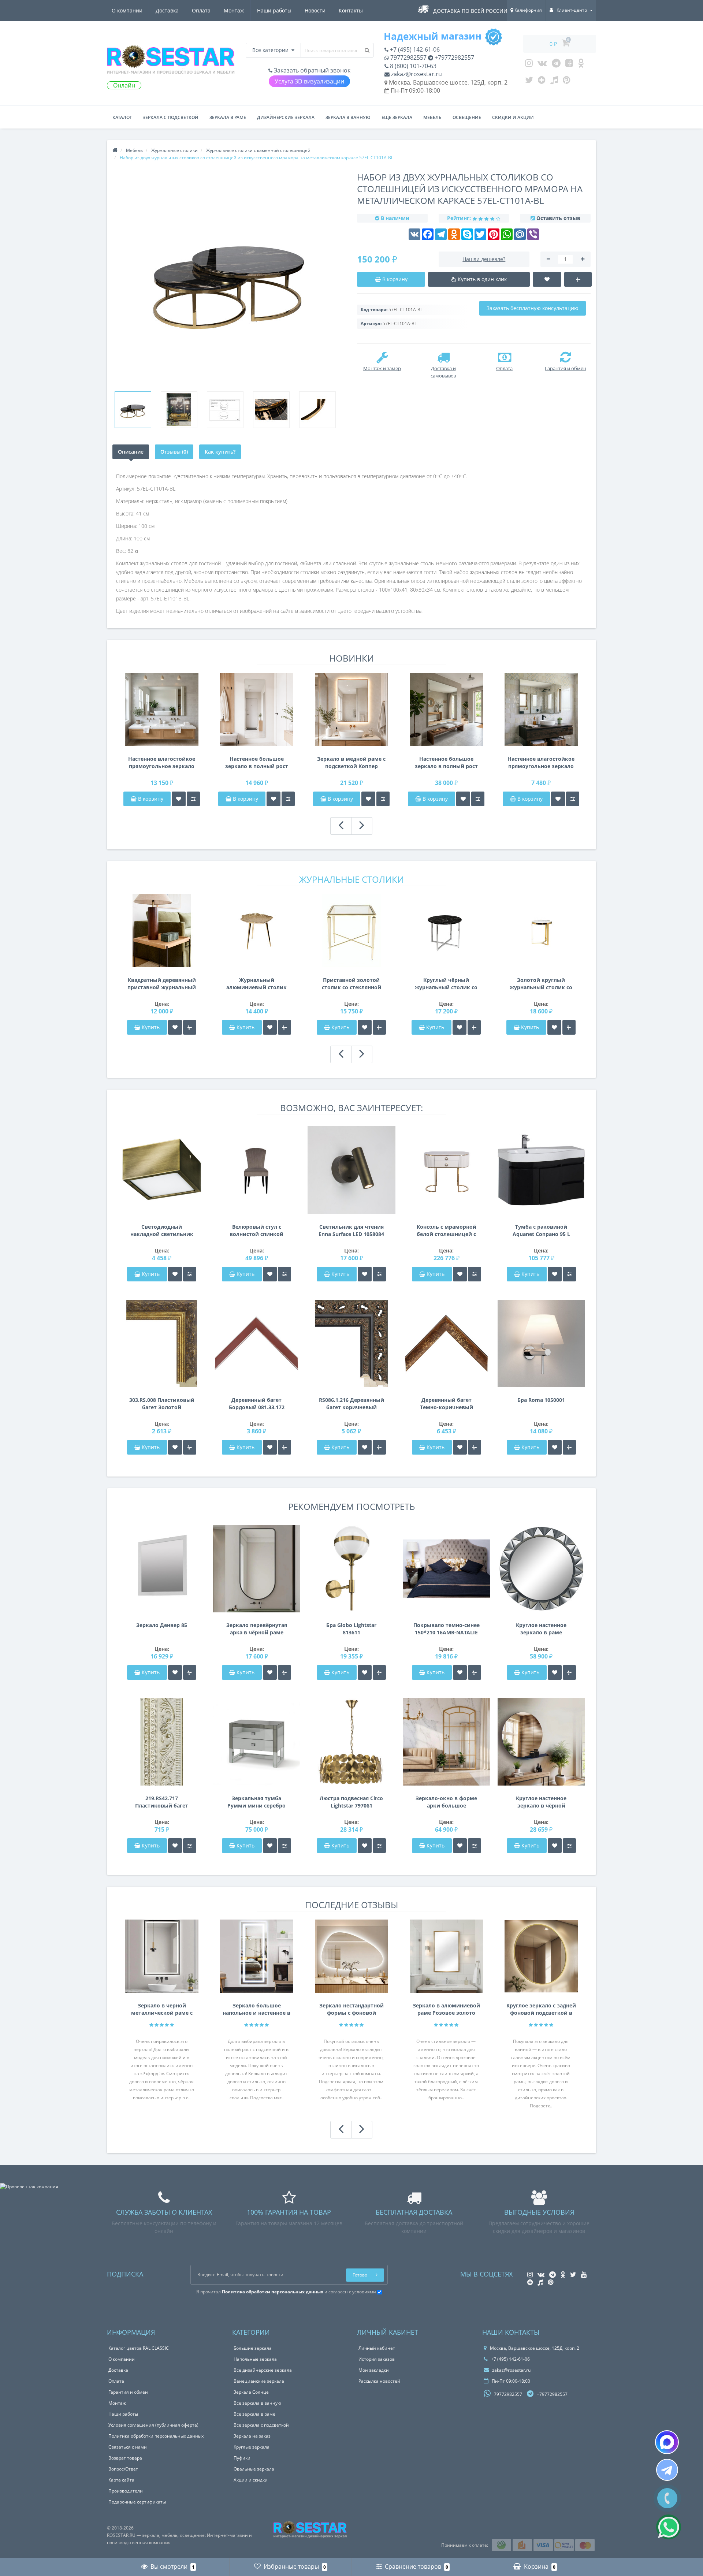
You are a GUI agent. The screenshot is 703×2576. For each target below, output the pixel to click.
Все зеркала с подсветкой (261, 2425)
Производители (126, 2491)
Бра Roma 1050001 (541, 1400)
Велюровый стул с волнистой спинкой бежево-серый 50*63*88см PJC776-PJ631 (256, 1231)
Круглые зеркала (252, 2447)
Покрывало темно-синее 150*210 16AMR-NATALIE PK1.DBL (447, 1629)
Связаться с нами (128, 2447)
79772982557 (408, 57)
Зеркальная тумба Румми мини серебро (256, 1802)
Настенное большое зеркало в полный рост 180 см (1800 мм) (257, 763)
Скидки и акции (513, 117)
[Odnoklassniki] (581, 65)
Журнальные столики (351, 879)
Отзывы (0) (174, 452)
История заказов (377, 2359)
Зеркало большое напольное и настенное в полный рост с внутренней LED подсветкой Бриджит (256, 2009)
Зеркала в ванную (348, 117)
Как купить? (220, 452)
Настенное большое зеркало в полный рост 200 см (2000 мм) (446, 763)
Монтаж (234, 10)
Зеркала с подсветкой (171, 117)
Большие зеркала (253, 2348)
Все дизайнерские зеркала (263, 2370)
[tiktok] (554, 82)
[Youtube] (569, 65)
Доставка (167, 10)
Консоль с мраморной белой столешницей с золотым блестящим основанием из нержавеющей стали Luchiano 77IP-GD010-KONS (447, 1231)
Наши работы (274, 10)
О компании (127, 10)
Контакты (351, 10)
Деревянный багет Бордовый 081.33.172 (257, 1404)
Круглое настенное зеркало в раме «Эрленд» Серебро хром (541, 1629)
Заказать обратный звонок (311, 70)
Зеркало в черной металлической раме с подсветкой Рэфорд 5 (162, 2009)
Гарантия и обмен (128, 2392)
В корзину (150, 799)
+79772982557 (454, 57)
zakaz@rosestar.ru (416, 74)
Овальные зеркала (254, 2469)
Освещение (467, 117)
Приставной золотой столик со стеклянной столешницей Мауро (351, 984)
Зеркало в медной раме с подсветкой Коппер (351, 762)
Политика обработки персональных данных (156, 2436)
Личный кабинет (377, 2348)
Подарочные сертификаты (137, 2502)
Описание (131, 452)
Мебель (432, 117)
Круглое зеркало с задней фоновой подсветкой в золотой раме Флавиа (541, 2009)
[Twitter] (529, 82)
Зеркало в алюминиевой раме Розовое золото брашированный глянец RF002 (446, 2009)
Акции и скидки (251, 2480)
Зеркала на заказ (252, 2436)
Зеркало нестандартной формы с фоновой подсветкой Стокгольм (351, 2009)
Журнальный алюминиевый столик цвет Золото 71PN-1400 (256, 984)
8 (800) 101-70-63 (412, 66)
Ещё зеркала (397, 117)
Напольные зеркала (255, 2359)
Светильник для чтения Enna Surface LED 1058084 (351, 1230)
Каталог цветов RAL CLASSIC (139, 2348)
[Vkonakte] (542, 65)
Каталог (122, 117)
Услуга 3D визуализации (309, 81)
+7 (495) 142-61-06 (414, 49)
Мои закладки (374, 2370)
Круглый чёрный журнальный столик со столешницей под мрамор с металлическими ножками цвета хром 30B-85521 (446, 984)
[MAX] (667, 2442)
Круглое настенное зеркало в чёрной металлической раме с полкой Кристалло (541, 1802)
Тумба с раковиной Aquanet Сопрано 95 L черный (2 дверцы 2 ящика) (541, 1231)
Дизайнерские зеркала (286, 117)
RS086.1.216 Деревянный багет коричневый (351, 1404)
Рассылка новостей (379, 2381)
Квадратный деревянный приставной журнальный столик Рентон (162, 984)
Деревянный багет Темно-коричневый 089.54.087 (447, 1404)
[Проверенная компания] (29, 2187)
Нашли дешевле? (484, 259)
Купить (151, 1027)
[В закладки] (179, 799)
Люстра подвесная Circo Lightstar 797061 (351, 1802)
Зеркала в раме (228, 117)
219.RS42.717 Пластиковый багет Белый (162, 1802)
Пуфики (242, 2458)
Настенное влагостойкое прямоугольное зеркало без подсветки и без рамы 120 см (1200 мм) (541, 763)
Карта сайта (121, 2480)
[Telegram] (556, 65)
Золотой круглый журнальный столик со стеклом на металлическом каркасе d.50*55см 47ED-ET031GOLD (541, 984)
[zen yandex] (542, 82)
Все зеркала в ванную (257, 2403)
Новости (315, 10)
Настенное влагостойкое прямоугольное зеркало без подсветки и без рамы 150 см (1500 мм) (162, 763)
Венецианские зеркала (259, 2381)
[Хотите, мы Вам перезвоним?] (667, 2498)
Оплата (201, 10)
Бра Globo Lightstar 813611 (351, 1629)
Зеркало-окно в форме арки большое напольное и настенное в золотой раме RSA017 (446, 1802)
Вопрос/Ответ (123, 2469)
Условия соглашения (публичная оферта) (153, 2425)
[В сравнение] (193, 799)
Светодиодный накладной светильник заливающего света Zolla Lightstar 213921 (162, 1231)
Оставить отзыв (558, 218)
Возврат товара (125, 2458)
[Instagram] (529, 65)
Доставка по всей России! (471, 11)
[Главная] (115, 150)
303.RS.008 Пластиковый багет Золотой (162, 1404)
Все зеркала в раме (254, 2414)
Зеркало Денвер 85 (162, 1625)
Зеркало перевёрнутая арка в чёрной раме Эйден (257, 1629)
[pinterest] (567, 82)
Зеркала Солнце (251, 2392)
